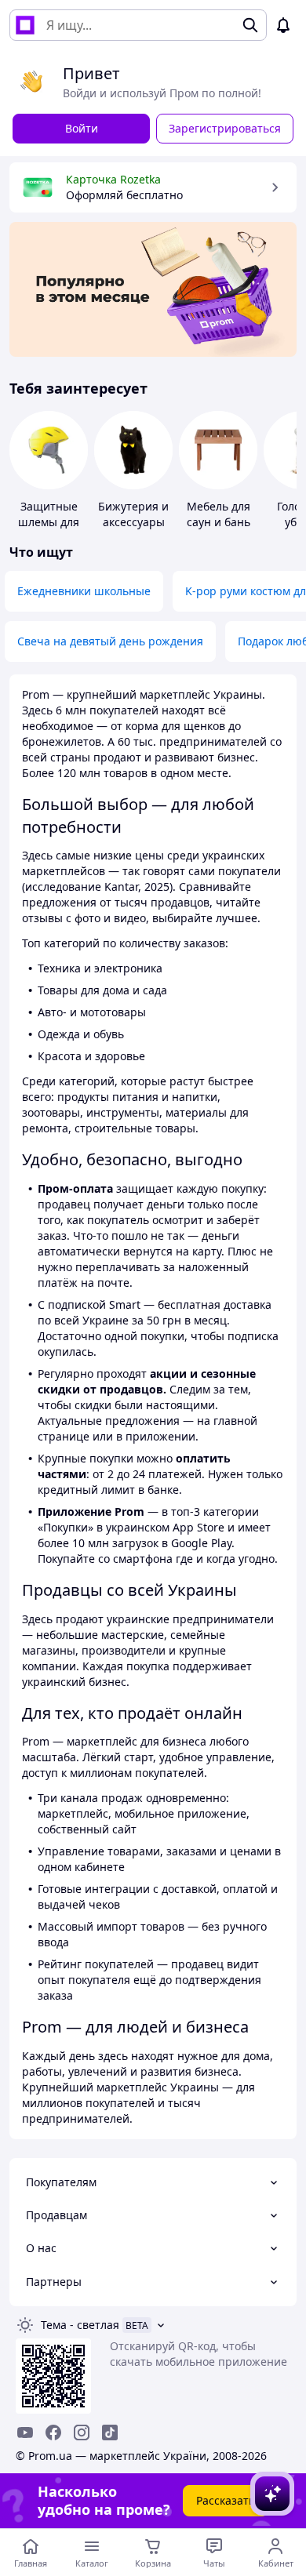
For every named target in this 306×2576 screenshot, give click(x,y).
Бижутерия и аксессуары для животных (133, 522)
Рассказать (226, 2500)
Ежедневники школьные (84, 591)
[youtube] (25, 2432)
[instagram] (82, 2432)
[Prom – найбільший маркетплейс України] (25, 25)
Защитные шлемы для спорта (49, 522)
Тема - (80, 2325)
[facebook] (53, 2432)
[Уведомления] (283, 25)
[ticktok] (110, 2432)
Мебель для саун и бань (219, 514)
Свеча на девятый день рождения (110, 641)
